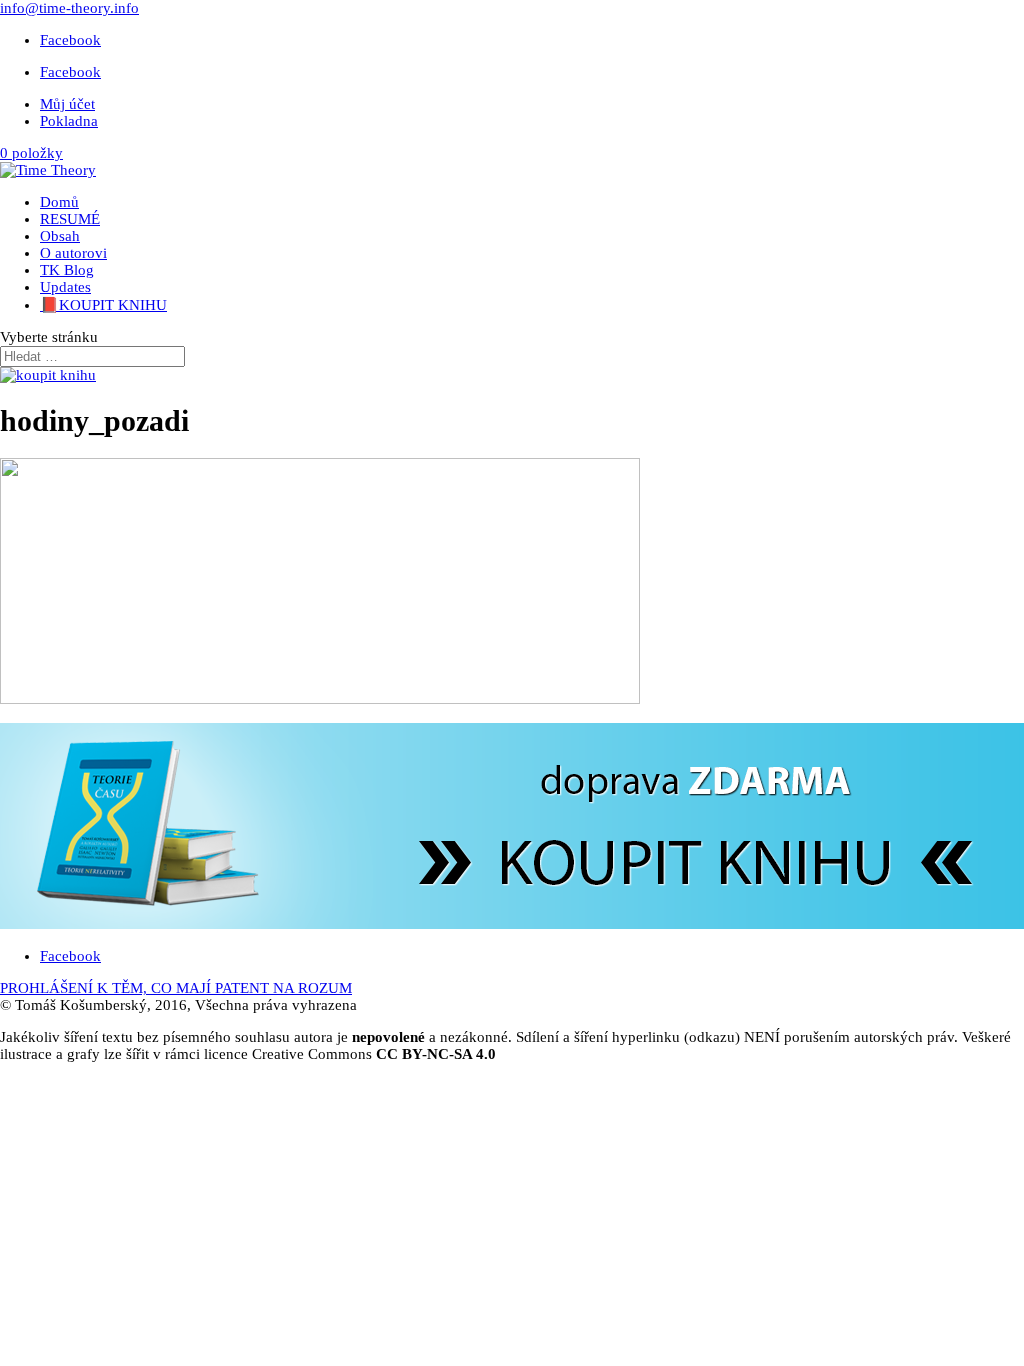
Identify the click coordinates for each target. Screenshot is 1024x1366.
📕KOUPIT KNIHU (103, 305)
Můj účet (67, 104)
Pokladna (69, 121)
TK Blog (67, 270)
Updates (65, 287)
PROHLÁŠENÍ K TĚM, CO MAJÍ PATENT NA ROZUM (176, 988)
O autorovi (73, 253)
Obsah (60, 236)
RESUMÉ (70, 219)
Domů (59, 202)
